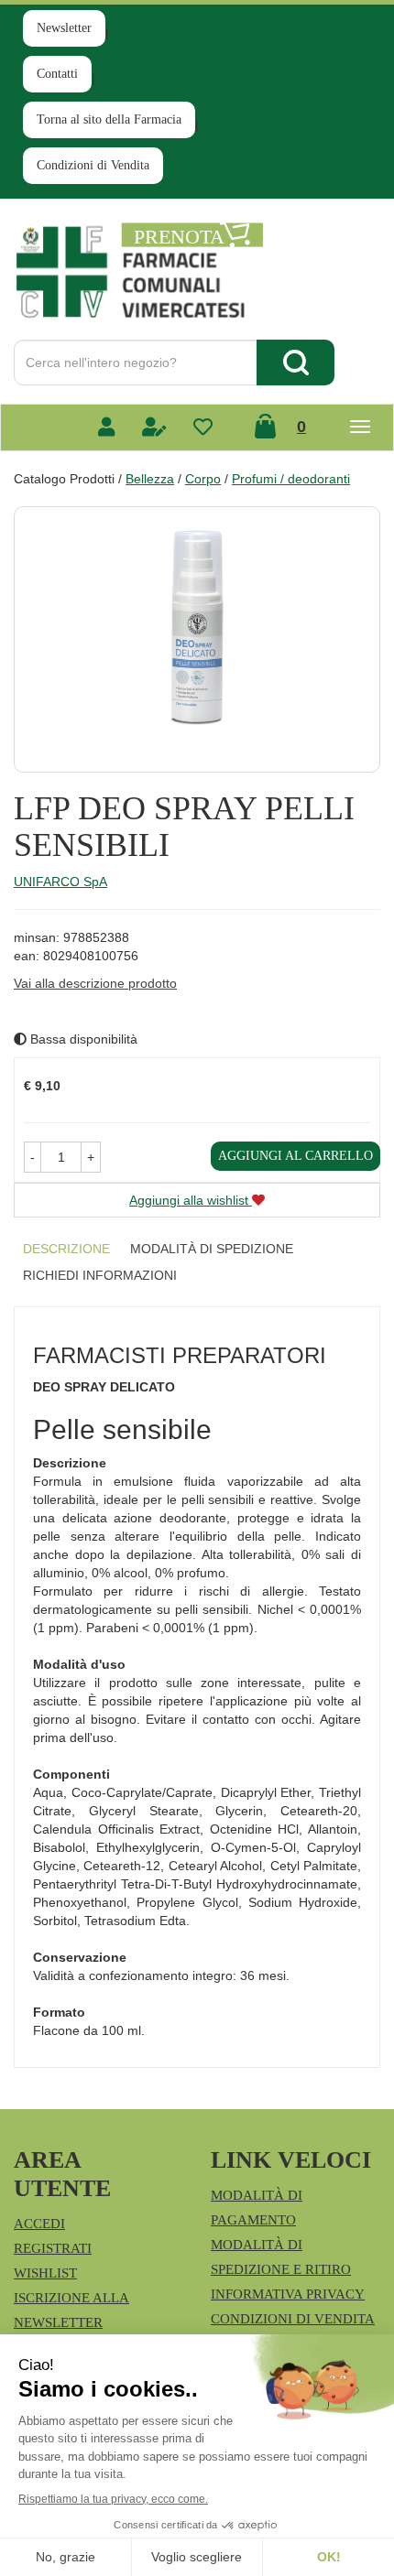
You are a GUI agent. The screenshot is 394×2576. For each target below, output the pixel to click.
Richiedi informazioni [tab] (100, 1275)
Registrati (53, 2248)
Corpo (203, 479)
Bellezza (150, 479)
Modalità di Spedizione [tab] (212, 1249)
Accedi (39, 2224)
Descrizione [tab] (66, 1249)
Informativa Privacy (288, 2294)
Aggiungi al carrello (295, 1156)
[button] (33, 1157)
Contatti (57, 74)
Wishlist (45, 2273)
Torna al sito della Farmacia (109, 119)
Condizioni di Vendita (93, 165)
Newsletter (64, 28)
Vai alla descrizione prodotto (95, 983)
